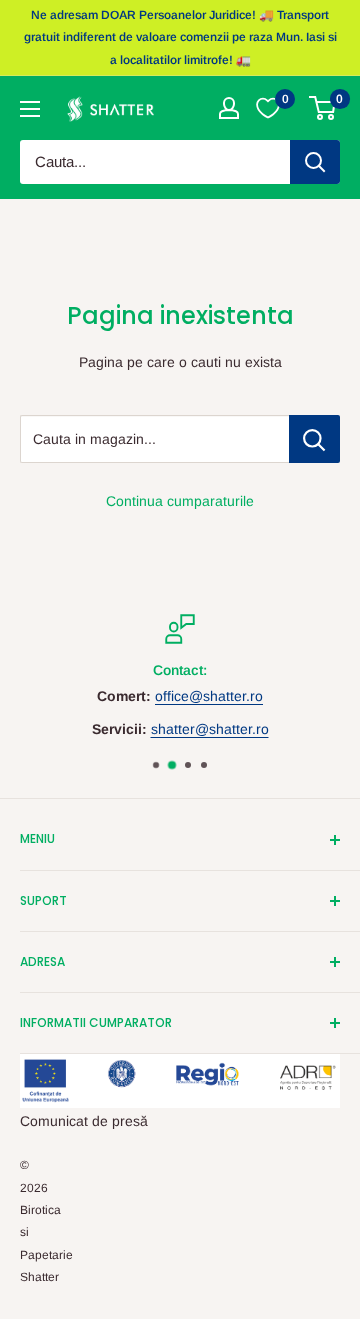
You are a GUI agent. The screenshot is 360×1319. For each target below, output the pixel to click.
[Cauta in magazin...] (314, 439)
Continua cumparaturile (180, 501)
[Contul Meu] (229, 108)
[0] (323, 108)
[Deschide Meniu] (30, 109)
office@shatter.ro (209, 697)
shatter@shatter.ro (210, 729)
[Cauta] (315, 162)
